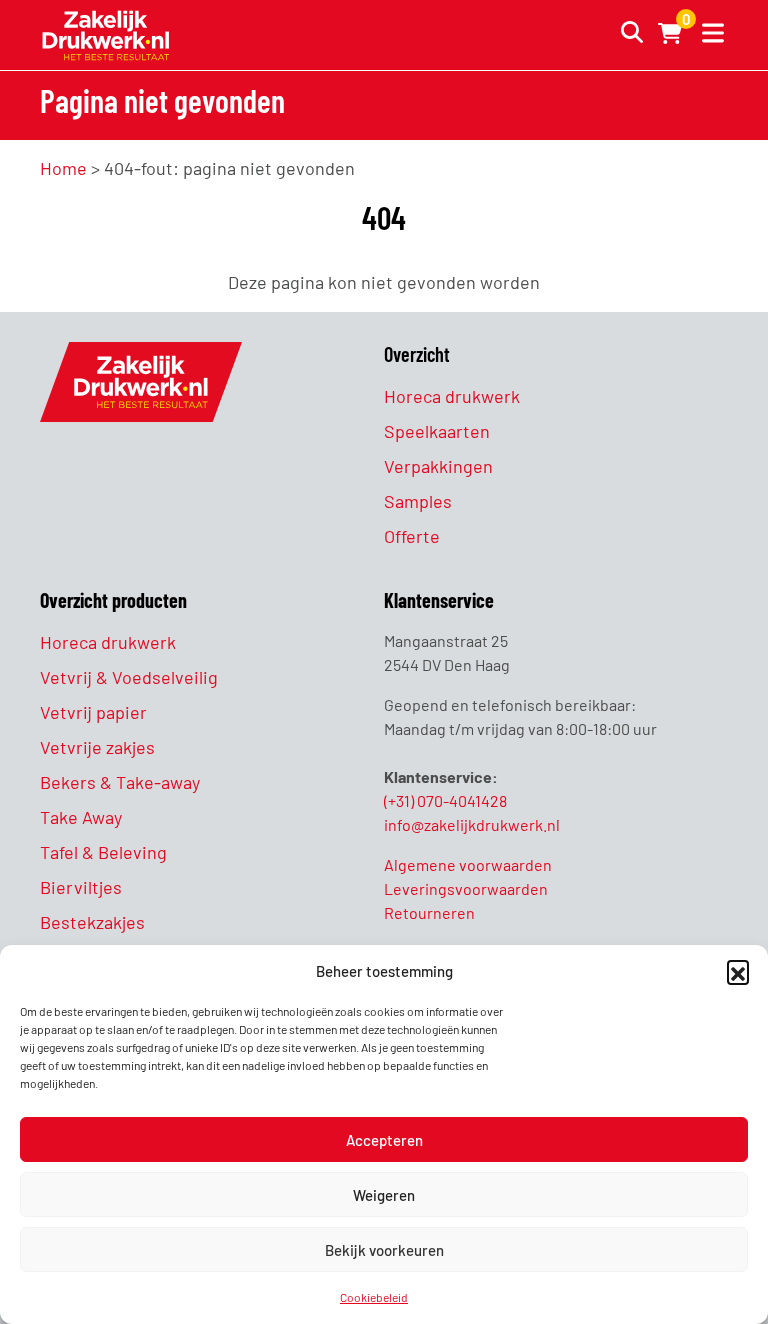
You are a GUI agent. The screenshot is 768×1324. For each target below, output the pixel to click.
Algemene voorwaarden (468, 864)
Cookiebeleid (374, 1297)
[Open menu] (709, 35)
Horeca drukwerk (452, 396)
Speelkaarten (437, 431)
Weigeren (384, 1195)
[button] (738, 971)
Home (63, 168)
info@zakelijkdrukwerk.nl (472, 824)
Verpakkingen (438, 466)
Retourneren (429, 912)
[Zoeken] (626, 35)
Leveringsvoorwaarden (466, 888)
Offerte (412, 536)
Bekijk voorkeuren (384, 1250)
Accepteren (384, 1140)
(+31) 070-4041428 (445, 800)
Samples (418, 501)
